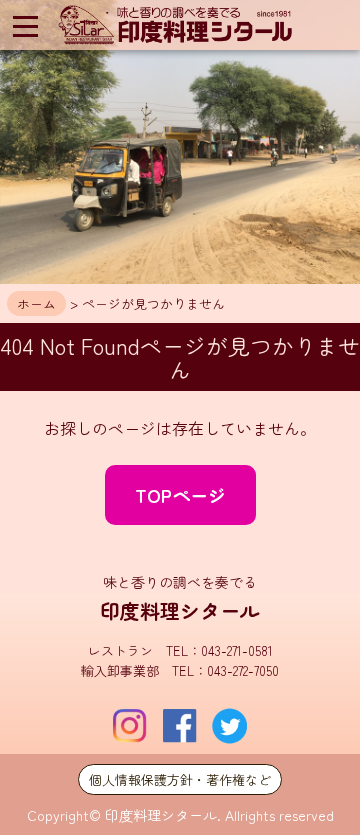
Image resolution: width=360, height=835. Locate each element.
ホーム (36, 303)
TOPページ (180, 495)
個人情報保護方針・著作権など (180, 779)
